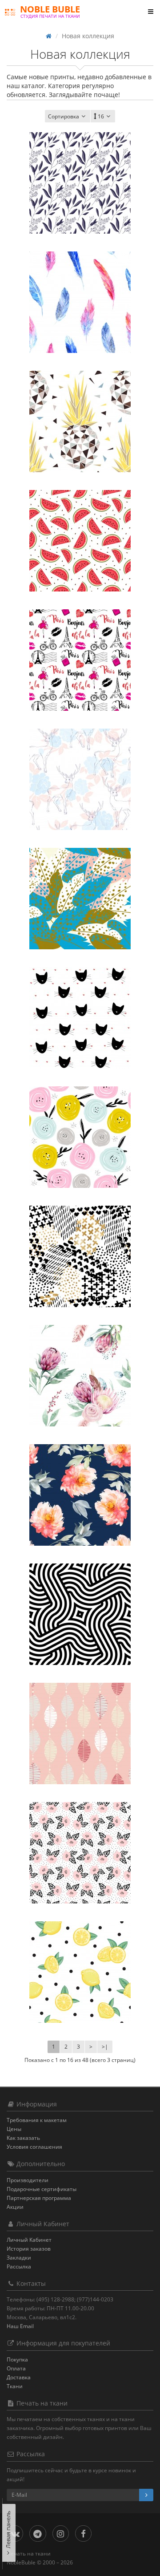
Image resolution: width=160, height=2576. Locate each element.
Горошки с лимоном (80, 1998)
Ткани (15, 2386)
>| (105, 2047)
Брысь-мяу (80, 1043)
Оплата (16, 2368)
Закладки (19, 2258)
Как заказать (23, 2138)
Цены (14, 2129)
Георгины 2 (80, 1401)
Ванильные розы (80, 1163)
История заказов (29, 2249)
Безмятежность (80, 805)
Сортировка (64, 116)
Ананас (80, 447)
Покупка (17, 2359)
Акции (15, 2207)
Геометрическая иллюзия (80, 1282)
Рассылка (19, 2266)
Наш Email (20, 2326)
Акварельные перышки (80, 328)
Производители (28, 2180)
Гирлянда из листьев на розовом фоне (80, 1764)
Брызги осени (80, 924)
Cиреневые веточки (80, 209)
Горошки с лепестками (80, 1878)
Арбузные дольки (80, 566)
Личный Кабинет (29, 2240)
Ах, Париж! (80, 686)
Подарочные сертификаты (42, 2189)
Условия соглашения (34, 2147)
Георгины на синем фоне (80, 1521)
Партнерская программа (39, 2198)
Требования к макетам (37, 2120)
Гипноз (80, 1640)
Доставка (19, 2377)
